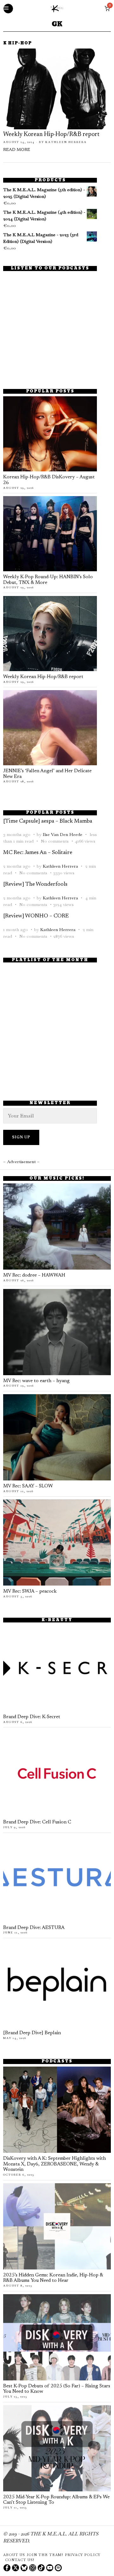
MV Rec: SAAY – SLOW (28, 1486)
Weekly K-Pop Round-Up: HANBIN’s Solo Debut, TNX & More (48, 580)
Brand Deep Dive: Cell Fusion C (37, 1822)
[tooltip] (7, 2568)
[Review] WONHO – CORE (36, 916)
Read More (17, 150)
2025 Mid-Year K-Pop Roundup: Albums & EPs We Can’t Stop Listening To (56, 2500)
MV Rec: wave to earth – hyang (36, 1381)
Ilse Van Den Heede (63, 834)
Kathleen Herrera (66, 142)
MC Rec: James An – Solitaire (38, 853)
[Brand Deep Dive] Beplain (32, 2033)
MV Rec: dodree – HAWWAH (34, 1275)
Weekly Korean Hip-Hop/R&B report (51, 135)
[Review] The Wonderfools (35, 884)
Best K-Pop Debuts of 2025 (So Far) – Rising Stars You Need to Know (57, 2389)
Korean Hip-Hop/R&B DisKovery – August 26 (49, 480)
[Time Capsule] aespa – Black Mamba (48, 821)
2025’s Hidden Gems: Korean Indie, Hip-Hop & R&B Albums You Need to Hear (53, 2278)
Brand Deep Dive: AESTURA (34, 1928)
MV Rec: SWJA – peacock (30, 1592)
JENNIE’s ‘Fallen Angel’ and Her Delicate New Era (47, 774)
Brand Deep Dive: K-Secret (32, 1717)
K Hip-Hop (17, 44)
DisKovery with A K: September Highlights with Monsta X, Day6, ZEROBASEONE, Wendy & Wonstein (54, 2164)
